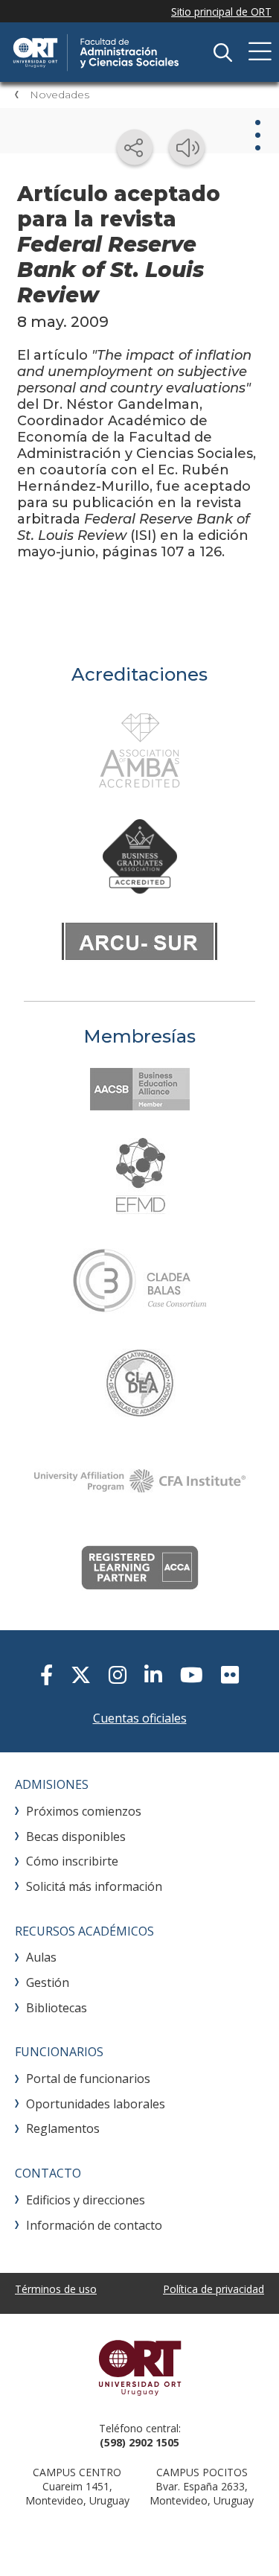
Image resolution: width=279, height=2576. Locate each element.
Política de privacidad (214, 2289)
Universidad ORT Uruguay (139, 2367)
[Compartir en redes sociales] (135, 147)
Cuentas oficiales (140, 1718)
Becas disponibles (76, 1836)
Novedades (60, 95)
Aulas (41, 1957)
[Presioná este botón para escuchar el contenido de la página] (187, 147)
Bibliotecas (57, 2008)
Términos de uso (56, 2289)
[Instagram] (118, 1675)
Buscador (222, 52)
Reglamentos (63, 2128)
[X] (81, 1675)
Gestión (48, 1982)
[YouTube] (192, 1675)
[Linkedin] (153, 1675)
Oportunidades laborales (96, 2104)
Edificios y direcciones (86, 2200)
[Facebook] (46, 1675)
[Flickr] (230, 1675)
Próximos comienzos (84, 1811)
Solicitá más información (94, 1886)
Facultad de (123, 52)
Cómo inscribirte (72, 1861)
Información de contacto (94, 2225)
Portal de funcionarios (88, 2079)
